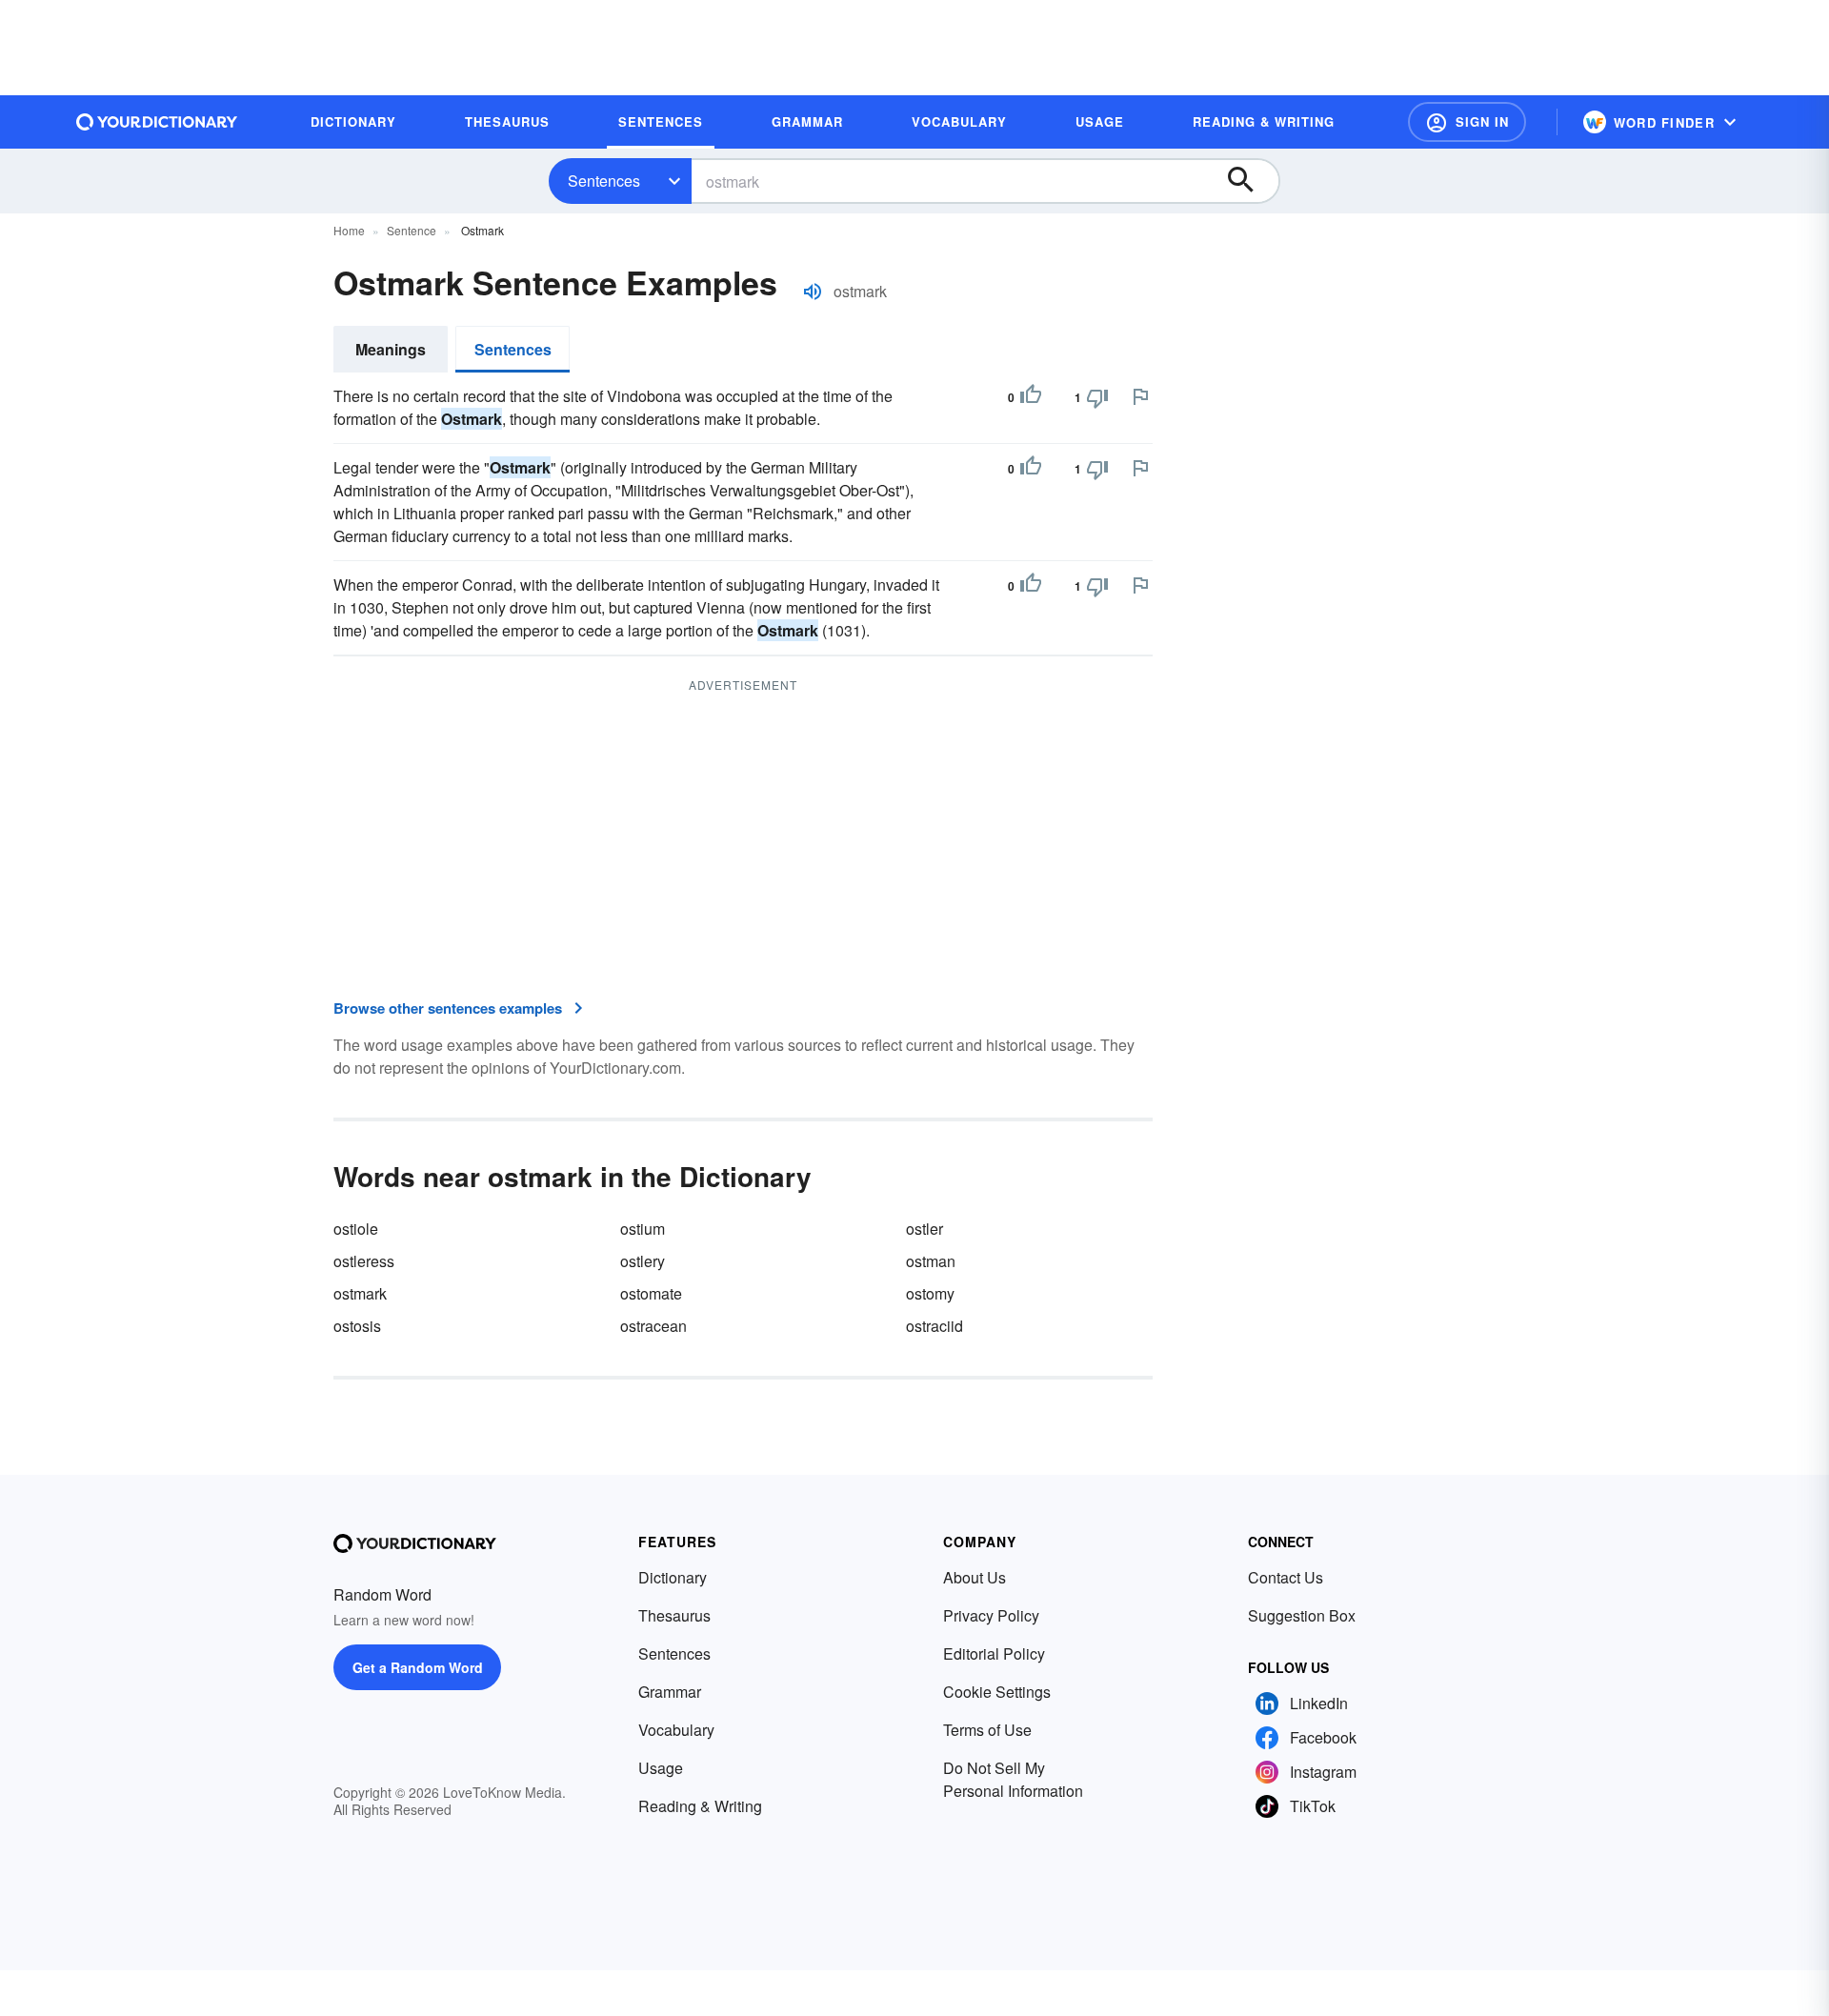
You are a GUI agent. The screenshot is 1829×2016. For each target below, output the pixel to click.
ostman (931, 1261)
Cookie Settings (997, 1692)
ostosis (357, 1326)
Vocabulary (676, 1730)
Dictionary (673, 1577)
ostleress (364, 1261)
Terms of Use (987, 1730)
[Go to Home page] (157, 122)
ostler (925, 1229)
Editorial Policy (994, 1653)
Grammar (670, 1692)
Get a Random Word (418, 1667)
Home (349, 230)
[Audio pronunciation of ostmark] (813, 292)
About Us (975, 1577)
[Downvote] (1097, 397)
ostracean (653, 1326)
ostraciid (935, 1326)
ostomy (930, 1293)
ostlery (643, 1261)
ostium (643, 1229)
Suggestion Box (1302, 1615)
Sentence (412, 230)
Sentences (604, 181)
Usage (661, 1768)
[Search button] (1250, 181)
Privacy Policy (991, 1615)
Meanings (391, 349)
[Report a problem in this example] (1140, 396)
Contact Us (1286, 1577)
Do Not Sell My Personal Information (1013, 1779)
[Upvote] (1031, 397)
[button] (1467, 122)
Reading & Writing (700, 1806)
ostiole (356, 1229)
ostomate (651, 1293)
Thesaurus (674, 1615)
